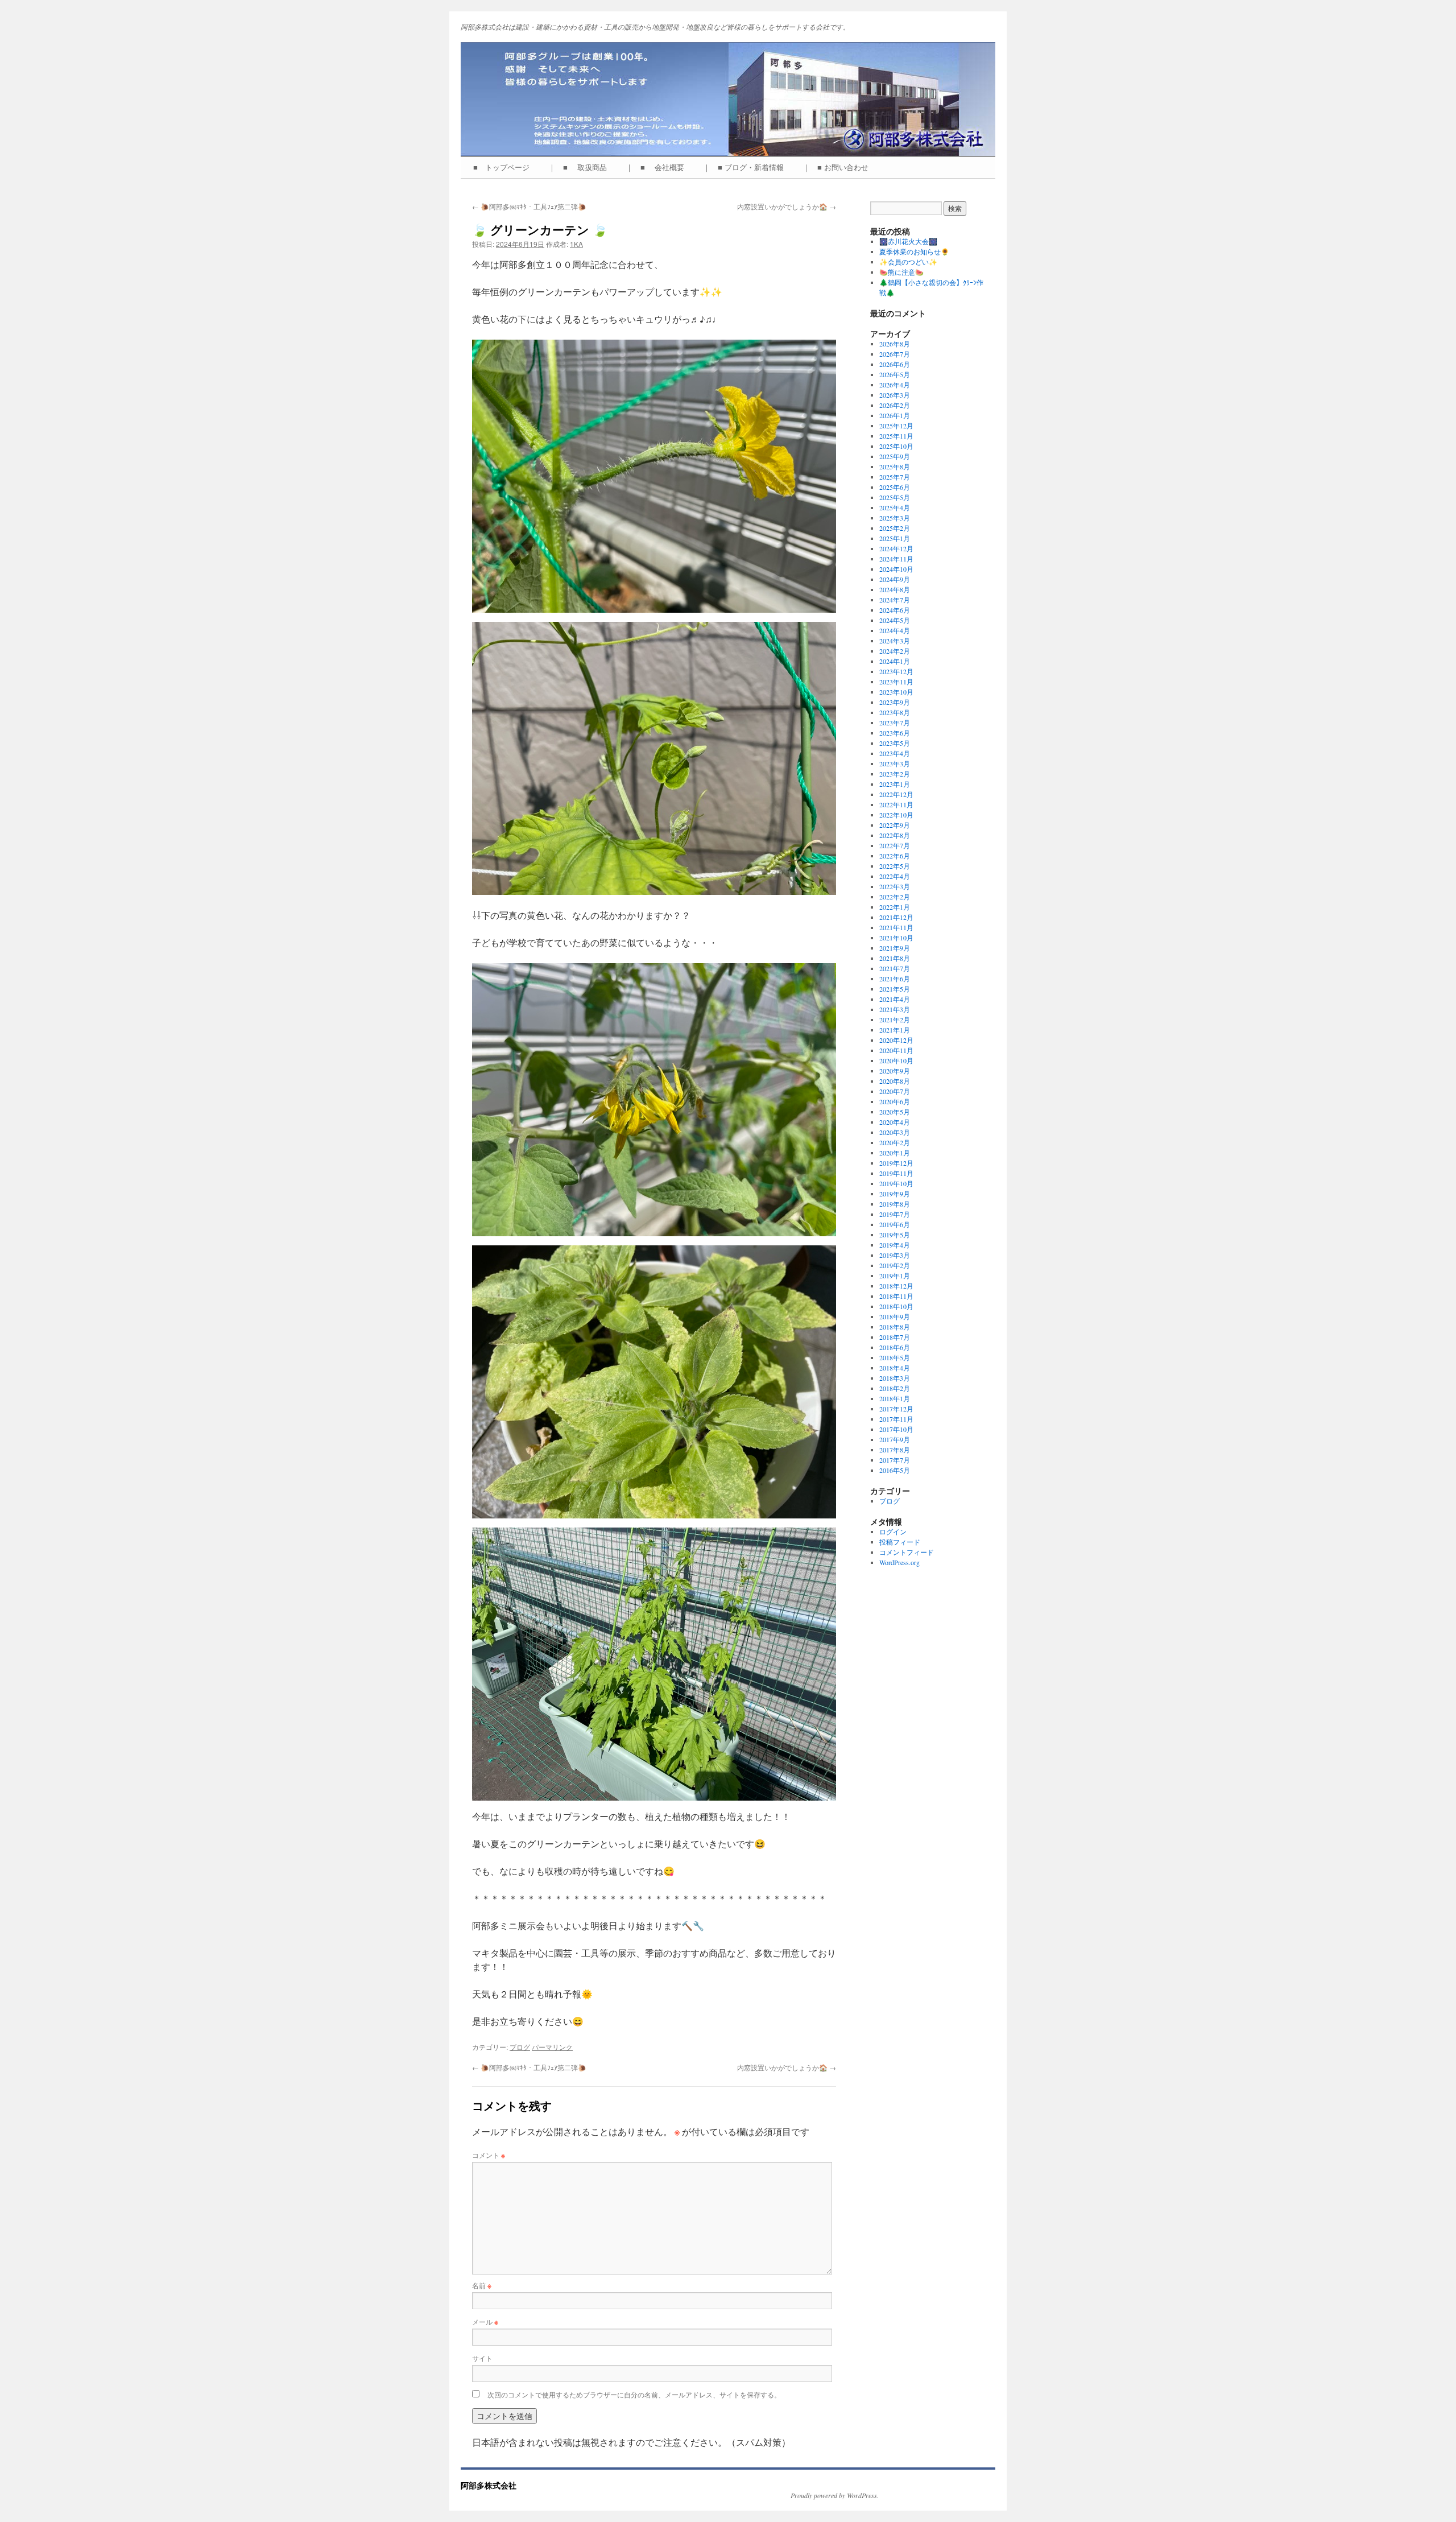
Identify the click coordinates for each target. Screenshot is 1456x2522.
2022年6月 (895, 856)
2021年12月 (896, 917)
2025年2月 (895, 528)
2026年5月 (895, 374)
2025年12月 (896, 426)
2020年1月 (895, 1153)
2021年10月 (896, 938)
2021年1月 (895, 1030)
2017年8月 (895, 1450)
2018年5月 (895, 1357)
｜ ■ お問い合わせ (839, 167)
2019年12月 (896, 1163)
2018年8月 (895, 1327)
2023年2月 (895, 774)
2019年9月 (895, 1194)
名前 (482, 2285)
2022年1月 (895, 907)
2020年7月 (895, 1091)
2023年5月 (895, 743)
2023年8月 (895, 712)
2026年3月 (895, 395)
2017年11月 (896, 1419)
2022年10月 (896, 815)
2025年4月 (895, 507)
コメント (489, 2155)
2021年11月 (896, 927)
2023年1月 (895, 784)
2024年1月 (895, 661)
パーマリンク (552, 2047)
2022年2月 (895, 897)
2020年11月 (896, 1050)
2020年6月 (895, 1101)
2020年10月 (896, 1060)
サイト (482, 2358)
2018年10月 (896, 1306)
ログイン (893, 1532)
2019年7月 (895, 1214)
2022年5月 (895, 866)
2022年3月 (895, 886)
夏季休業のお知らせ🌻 (914, 251)
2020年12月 (896, 1040)
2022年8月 (895, 835)
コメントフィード (907, 1552)
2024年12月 (896, 548)
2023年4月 (895, 753)
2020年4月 (895, 1122)
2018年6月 (895, 1347)
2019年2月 (895, 1265)
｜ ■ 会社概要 (659, 167)
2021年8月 (895, 958)
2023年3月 (895, 763)
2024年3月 (895, 641)
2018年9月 (895, 1316)
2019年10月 (896, 1183)
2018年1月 (895, 1398)
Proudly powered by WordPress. (835, 2495)
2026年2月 (895, 405)
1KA (576, 244)
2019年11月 (896, 1173)
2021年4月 (895, 999)
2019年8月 (895, 1204)
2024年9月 (895, 579)
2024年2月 (895, 651)
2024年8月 (895, 589)
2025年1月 (895, 538)
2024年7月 (895, 600)
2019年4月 (895, 1245)
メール (485, 2321)
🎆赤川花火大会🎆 (908, 241)
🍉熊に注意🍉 (901, 272)
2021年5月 (895, 989)
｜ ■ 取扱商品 (581, 167)
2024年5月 (895, 620)
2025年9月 (895, 456)
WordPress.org (899, 1562)
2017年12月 (896, 1409)
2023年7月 (895, 723)
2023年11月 (896, 682)
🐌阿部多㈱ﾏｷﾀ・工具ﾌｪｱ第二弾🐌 (529, 206)
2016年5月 (895, 1470)
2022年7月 (895, 845)
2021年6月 (895, 979)
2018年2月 (895, 1388)
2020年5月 (895, 1112)
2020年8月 (895, 1081)
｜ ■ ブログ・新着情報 (747, 167)
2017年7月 (895, 1460)
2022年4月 (895, 876)
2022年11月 (896, 804)
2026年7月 (895, 354)
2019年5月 (895, 1235)
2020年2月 (895, 1142)
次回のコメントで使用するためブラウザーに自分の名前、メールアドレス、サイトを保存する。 (634, 2394)
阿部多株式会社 (489, 2485)
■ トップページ (505, 167)
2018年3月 (895, 1378)
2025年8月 (895, 467)
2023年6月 (895, 733)
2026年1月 (895, 415)
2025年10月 (896, 446)
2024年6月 (895, 610)
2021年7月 (895, 968)
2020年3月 (895, 1132)
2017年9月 (895, 1439)
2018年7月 (895, 1337)
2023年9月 (895, 702)
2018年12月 (896, 1286)
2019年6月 (895, 1224)
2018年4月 (895, 1368)
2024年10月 (896, 569)
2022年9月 (895, 825)
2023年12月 (896, 671)
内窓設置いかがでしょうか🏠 (787, 206)
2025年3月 (895, 518)
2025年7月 (895, 477)
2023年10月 (896, 692)
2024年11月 (896, 559)
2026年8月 (895, 344)
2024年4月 (895, 630)
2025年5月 (895, 497)
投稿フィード (900, 1542)
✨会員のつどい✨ (908, 262)
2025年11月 (896, 436)
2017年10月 (896, 1429)
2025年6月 (895, 487)
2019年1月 (895, 1276)
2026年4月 (895, 385)
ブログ (520, 2047)
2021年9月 (895, 948)
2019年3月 (895, 1255)
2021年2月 (895, 1019)
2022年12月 (896, 794)
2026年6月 (895, 364)
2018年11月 (896, 1296)
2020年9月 (895, 1071)
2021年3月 (895, 1009)
